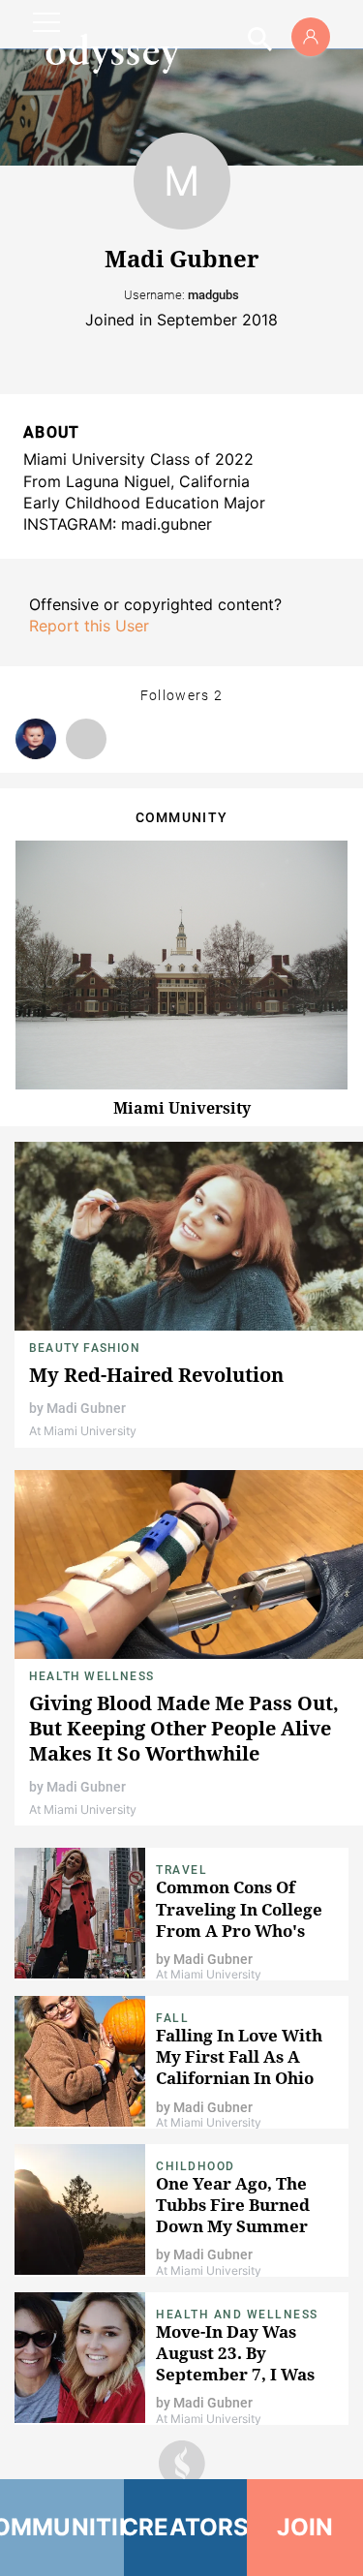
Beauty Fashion (85, 1348)
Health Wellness (91, 1676)
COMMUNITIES (62, 2527)
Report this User (89, 626)
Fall (172, 2018)
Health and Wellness (237, 2315)
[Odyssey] (112, 53)
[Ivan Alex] (36, 739)
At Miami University (83, 1431)
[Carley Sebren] (86, 739)
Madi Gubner (86, 1408)
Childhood (196, 2166)
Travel (181, 1870)
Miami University (182, 1108)
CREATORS (186, 2527)
